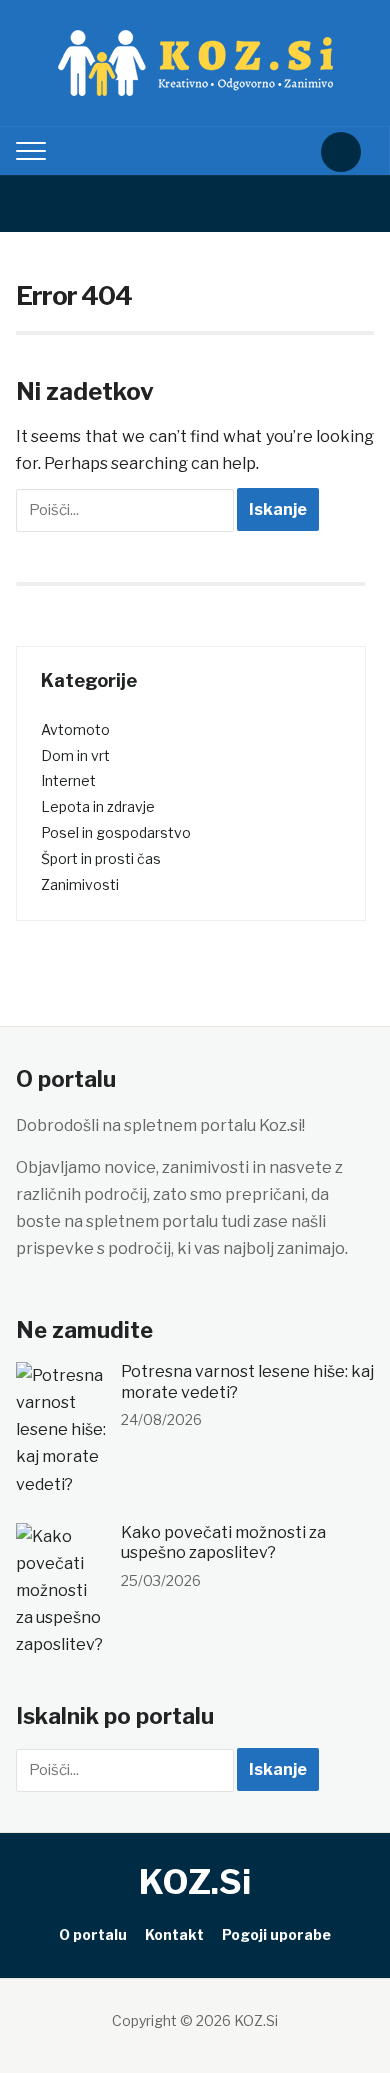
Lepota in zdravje (98, 806)
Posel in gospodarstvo (116, 832)
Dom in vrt (75, 755)
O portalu (93, 1934)
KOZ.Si (195, 1881)
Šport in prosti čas (101, 858)
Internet (68, 780)
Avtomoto (75, 729)
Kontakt (174, 1934)
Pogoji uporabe (276, 1934)
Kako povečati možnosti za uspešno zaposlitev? (223, 1543)
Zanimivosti (80, 884)
